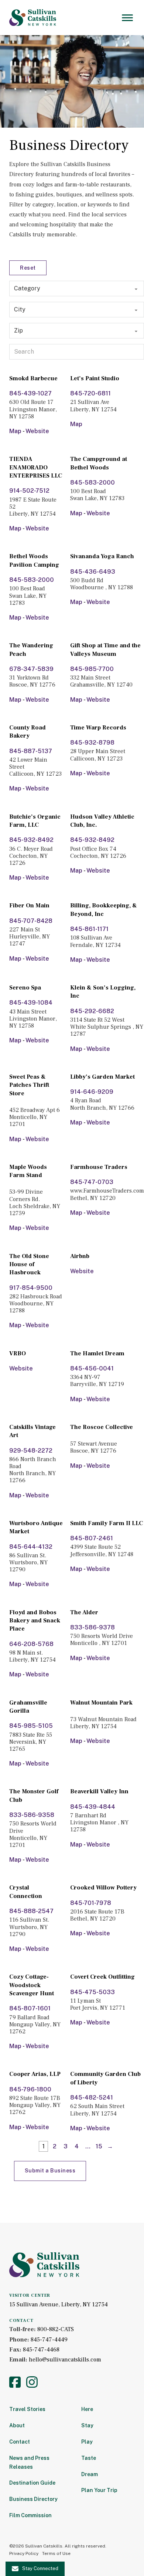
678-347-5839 (31, 669)
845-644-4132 (31, 1547)
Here (87, 2409)
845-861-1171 (89, 929)
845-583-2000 (92, 483)
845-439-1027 (30, 393)
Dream (90, 2474)
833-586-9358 (32, 1815)
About (17, 2425)
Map (15, 431)
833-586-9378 (92, 1627)
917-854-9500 (31, 1288)
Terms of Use (56, 2553)
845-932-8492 (31, 840)
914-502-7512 (29, 491)
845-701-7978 (91, 1903)
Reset (28, 268)
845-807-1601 (30, 2008)
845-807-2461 (92, 1538)
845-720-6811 (90, 393)
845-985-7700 (92, 669)
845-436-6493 (93, 572)
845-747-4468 (41, 2350)
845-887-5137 (31, 751)
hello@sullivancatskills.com (65, 2360)
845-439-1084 (31, 1003)
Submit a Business (50, 2171)
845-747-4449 (49, 2340)
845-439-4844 (93, 1807)
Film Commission (30, 2515)
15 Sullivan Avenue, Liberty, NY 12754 (59, 2304)
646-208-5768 (31, 1644)
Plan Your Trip (99, 2490)
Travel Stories (27, 2409)
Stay (87, 2425)
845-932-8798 (92, 743)
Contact (20, 2442)
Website (37, 431)
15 (99, 2146)
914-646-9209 (92, 1092)
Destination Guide (32, 2483)
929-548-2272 (31, 1451)
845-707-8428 (31, 921)
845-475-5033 (92, 1992)
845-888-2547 (31, 1911)
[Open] (127, 18)
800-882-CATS (56, 2329)
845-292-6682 (92, 1011)
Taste (89, 2458)
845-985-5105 (31, 1726)
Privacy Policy (24, 2553)
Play (87, 2442)
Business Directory (33, 2499)
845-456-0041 (92, 1368)
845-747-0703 (92, 1182)
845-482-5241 (92, 2098)
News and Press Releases (29, 2462)
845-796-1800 (30, 2089)
